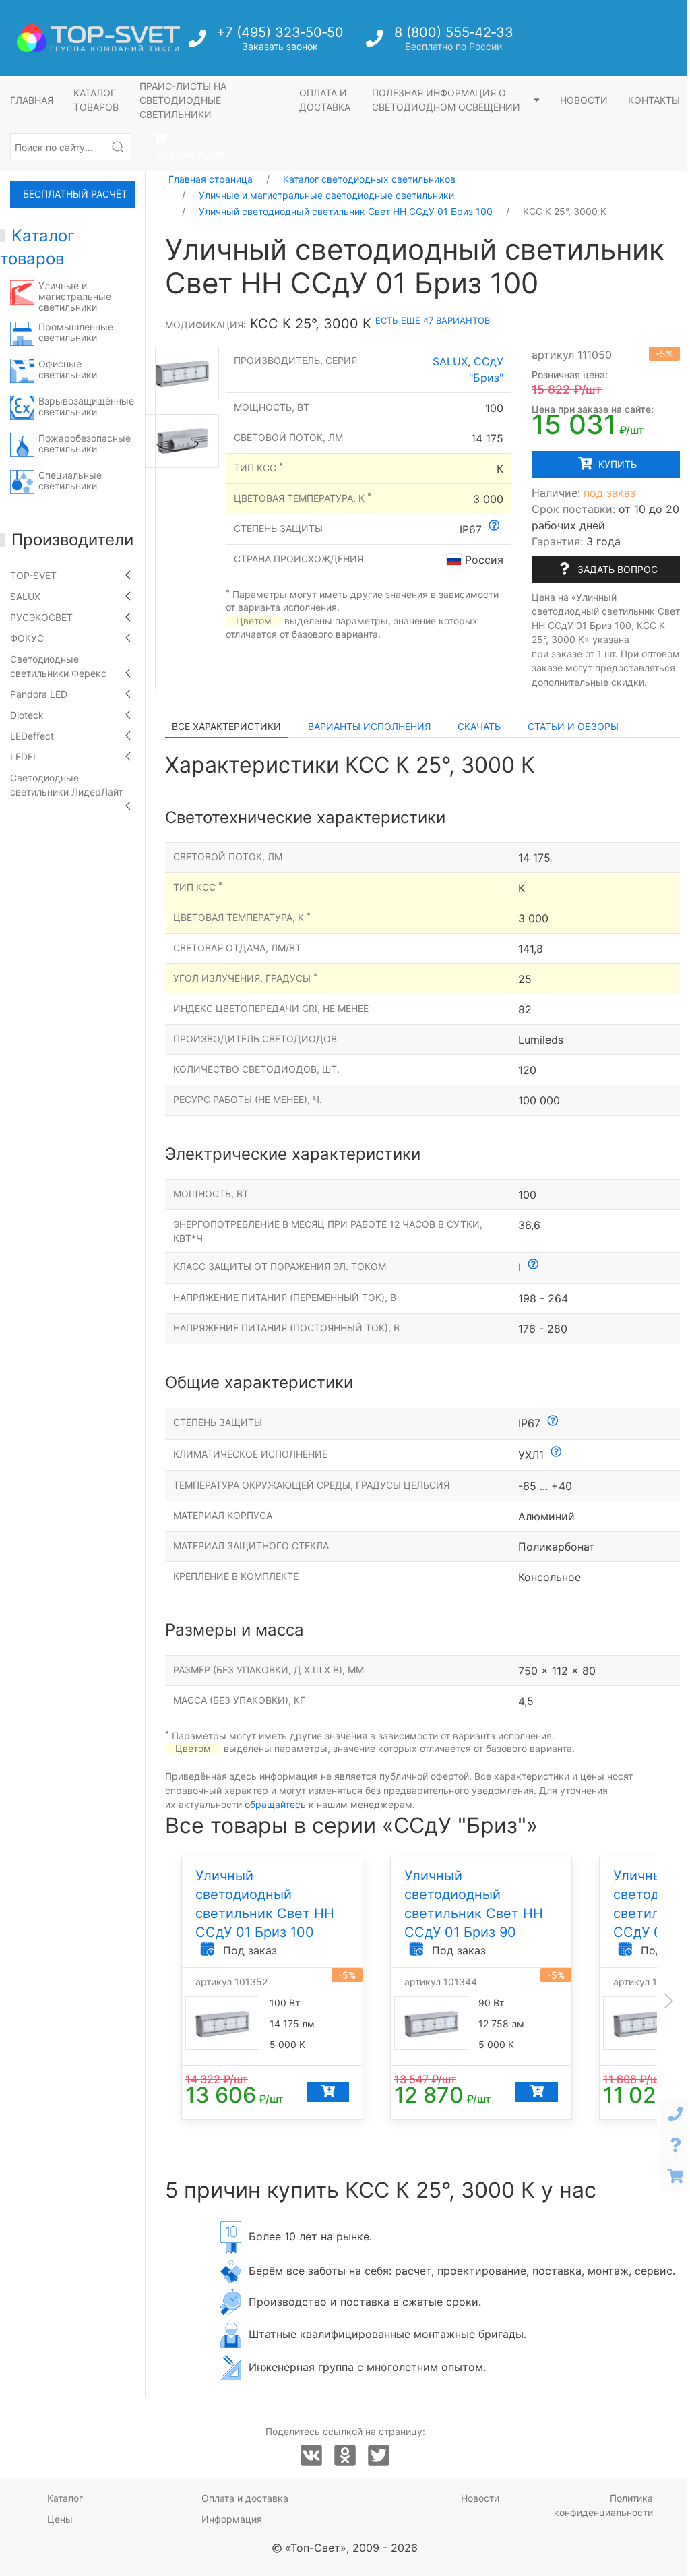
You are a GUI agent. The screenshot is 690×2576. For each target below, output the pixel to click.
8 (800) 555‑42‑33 (454, 32)
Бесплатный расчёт (75, 194)
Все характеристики (226, 726)
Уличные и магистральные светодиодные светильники (326, 195)
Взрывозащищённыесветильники (86, 406)
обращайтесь (275, 1804)
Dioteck (27, 715)
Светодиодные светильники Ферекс (58, 666)
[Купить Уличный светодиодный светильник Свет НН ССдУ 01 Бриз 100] (328, 2092)
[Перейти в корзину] (675, 2177)
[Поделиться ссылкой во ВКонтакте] (311, 2456)
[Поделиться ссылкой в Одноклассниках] (345, 2456)
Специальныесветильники (70, 480)
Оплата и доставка (325, 100)
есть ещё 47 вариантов (433, 320)
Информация (232, 2519)
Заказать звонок (280, 46)
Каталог (65, 2498)
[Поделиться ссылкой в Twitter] (379, 2456)
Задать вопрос (616, 569)
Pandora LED (39, 694)
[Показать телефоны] (675, 2115)
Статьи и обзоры (573, 726)
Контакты (654, 100)
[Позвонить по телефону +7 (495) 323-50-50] (198, 42)
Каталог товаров (96, 100)
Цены (60, 2519)
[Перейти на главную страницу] (98, 38)
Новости (584, 100)
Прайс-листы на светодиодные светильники (183, 100)
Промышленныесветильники (76, 332)
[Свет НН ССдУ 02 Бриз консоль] (182, 441)
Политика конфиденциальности (603, 2505)
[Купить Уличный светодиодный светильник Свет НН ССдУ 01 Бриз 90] (537, 2092)
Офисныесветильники (68, 369)
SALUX (25, 596)
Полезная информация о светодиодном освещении (447, 100)
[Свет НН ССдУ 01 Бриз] (182, 373)
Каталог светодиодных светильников (369, 179)
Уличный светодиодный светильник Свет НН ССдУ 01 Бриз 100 (346, 211)
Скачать (479, 726)
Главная (32, 100)
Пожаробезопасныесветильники (85, 443)
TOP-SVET (33, 575)
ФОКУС (27, 638)
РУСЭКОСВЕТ (41, 617)
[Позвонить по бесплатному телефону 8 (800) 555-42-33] (376, 42)
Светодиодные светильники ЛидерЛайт (66, 785)
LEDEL (24, 757)
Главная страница (211, 179)
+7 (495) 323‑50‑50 (280, 32)
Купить (616, 464)
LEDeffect (32, 736)
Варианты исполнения (369, 726)
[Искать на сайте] (118, 147)
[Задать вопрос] (675, 2146)
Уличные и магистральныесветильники (75, 296)
